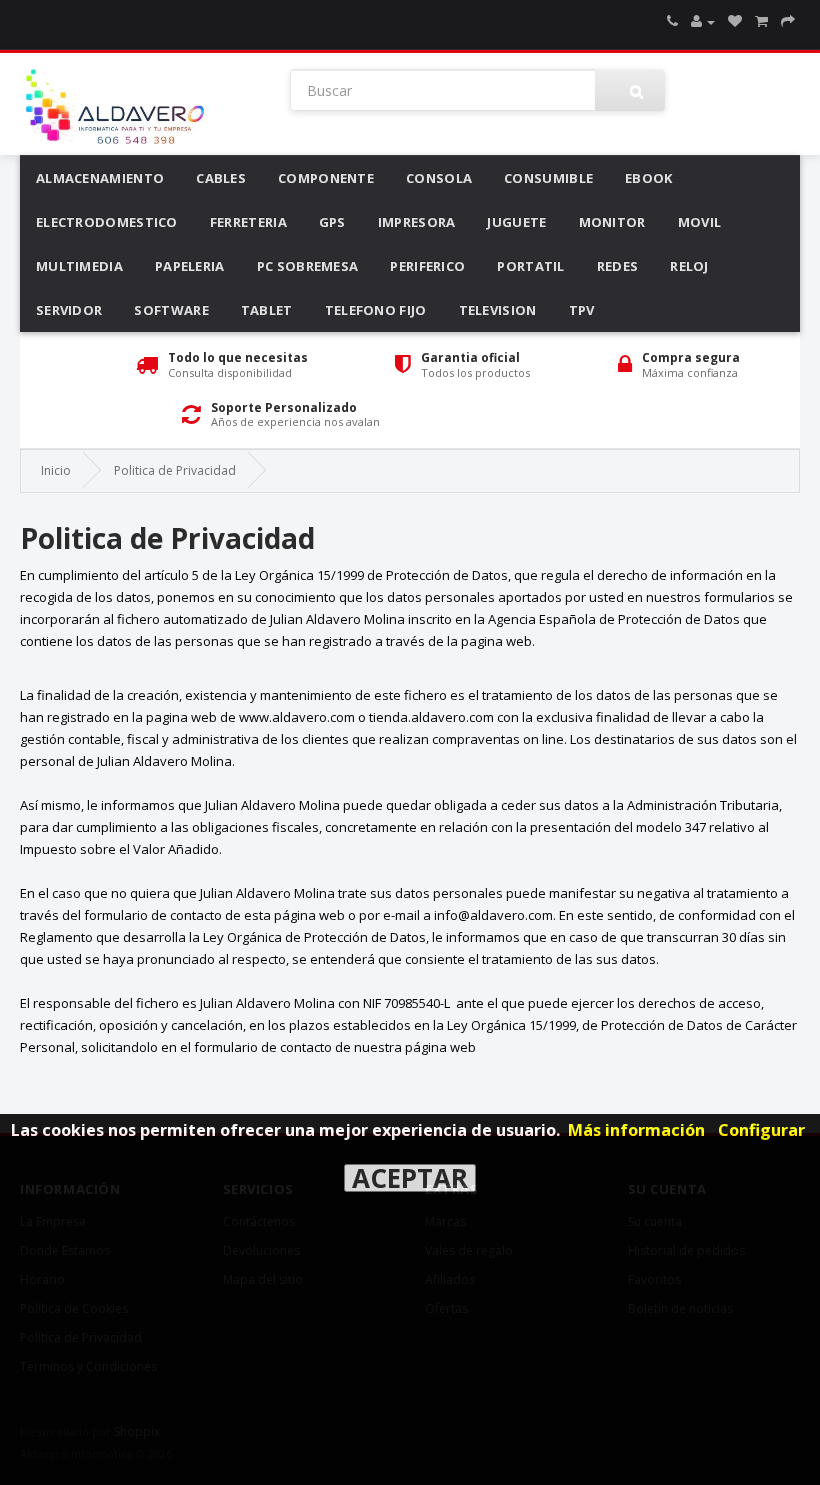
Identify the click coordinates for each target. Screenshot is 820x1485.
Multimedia (79, 266)
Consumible (548, 178)
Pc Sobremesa (308, 266)
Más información (636, 1130)
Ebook (649, 178)
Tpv (582, 310)
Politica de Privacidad (175, 470)
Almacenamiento (100, 178)
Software (171, 310)
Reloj (689, 266)
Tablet (267, 310)
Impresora (417, 222)
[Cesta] (761, 21)
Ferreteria (248, 222)
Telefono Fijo (376, 310)
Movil (700, 222)
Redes (618, 266)
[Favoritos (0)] (735, 21)
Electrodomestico (107, 222)
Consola (439, 178)
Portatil (530, 266)
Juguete (516, 222)
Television (498, 310)
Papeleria (190, 266)
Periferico (427, 266)
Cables (221, 178)
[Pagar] (788, 21)
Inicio (56, 470)
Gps (332, 222)
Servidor (69, 310)
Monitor (612, 222)
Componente (326, 178)
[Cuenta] (703, 21)
